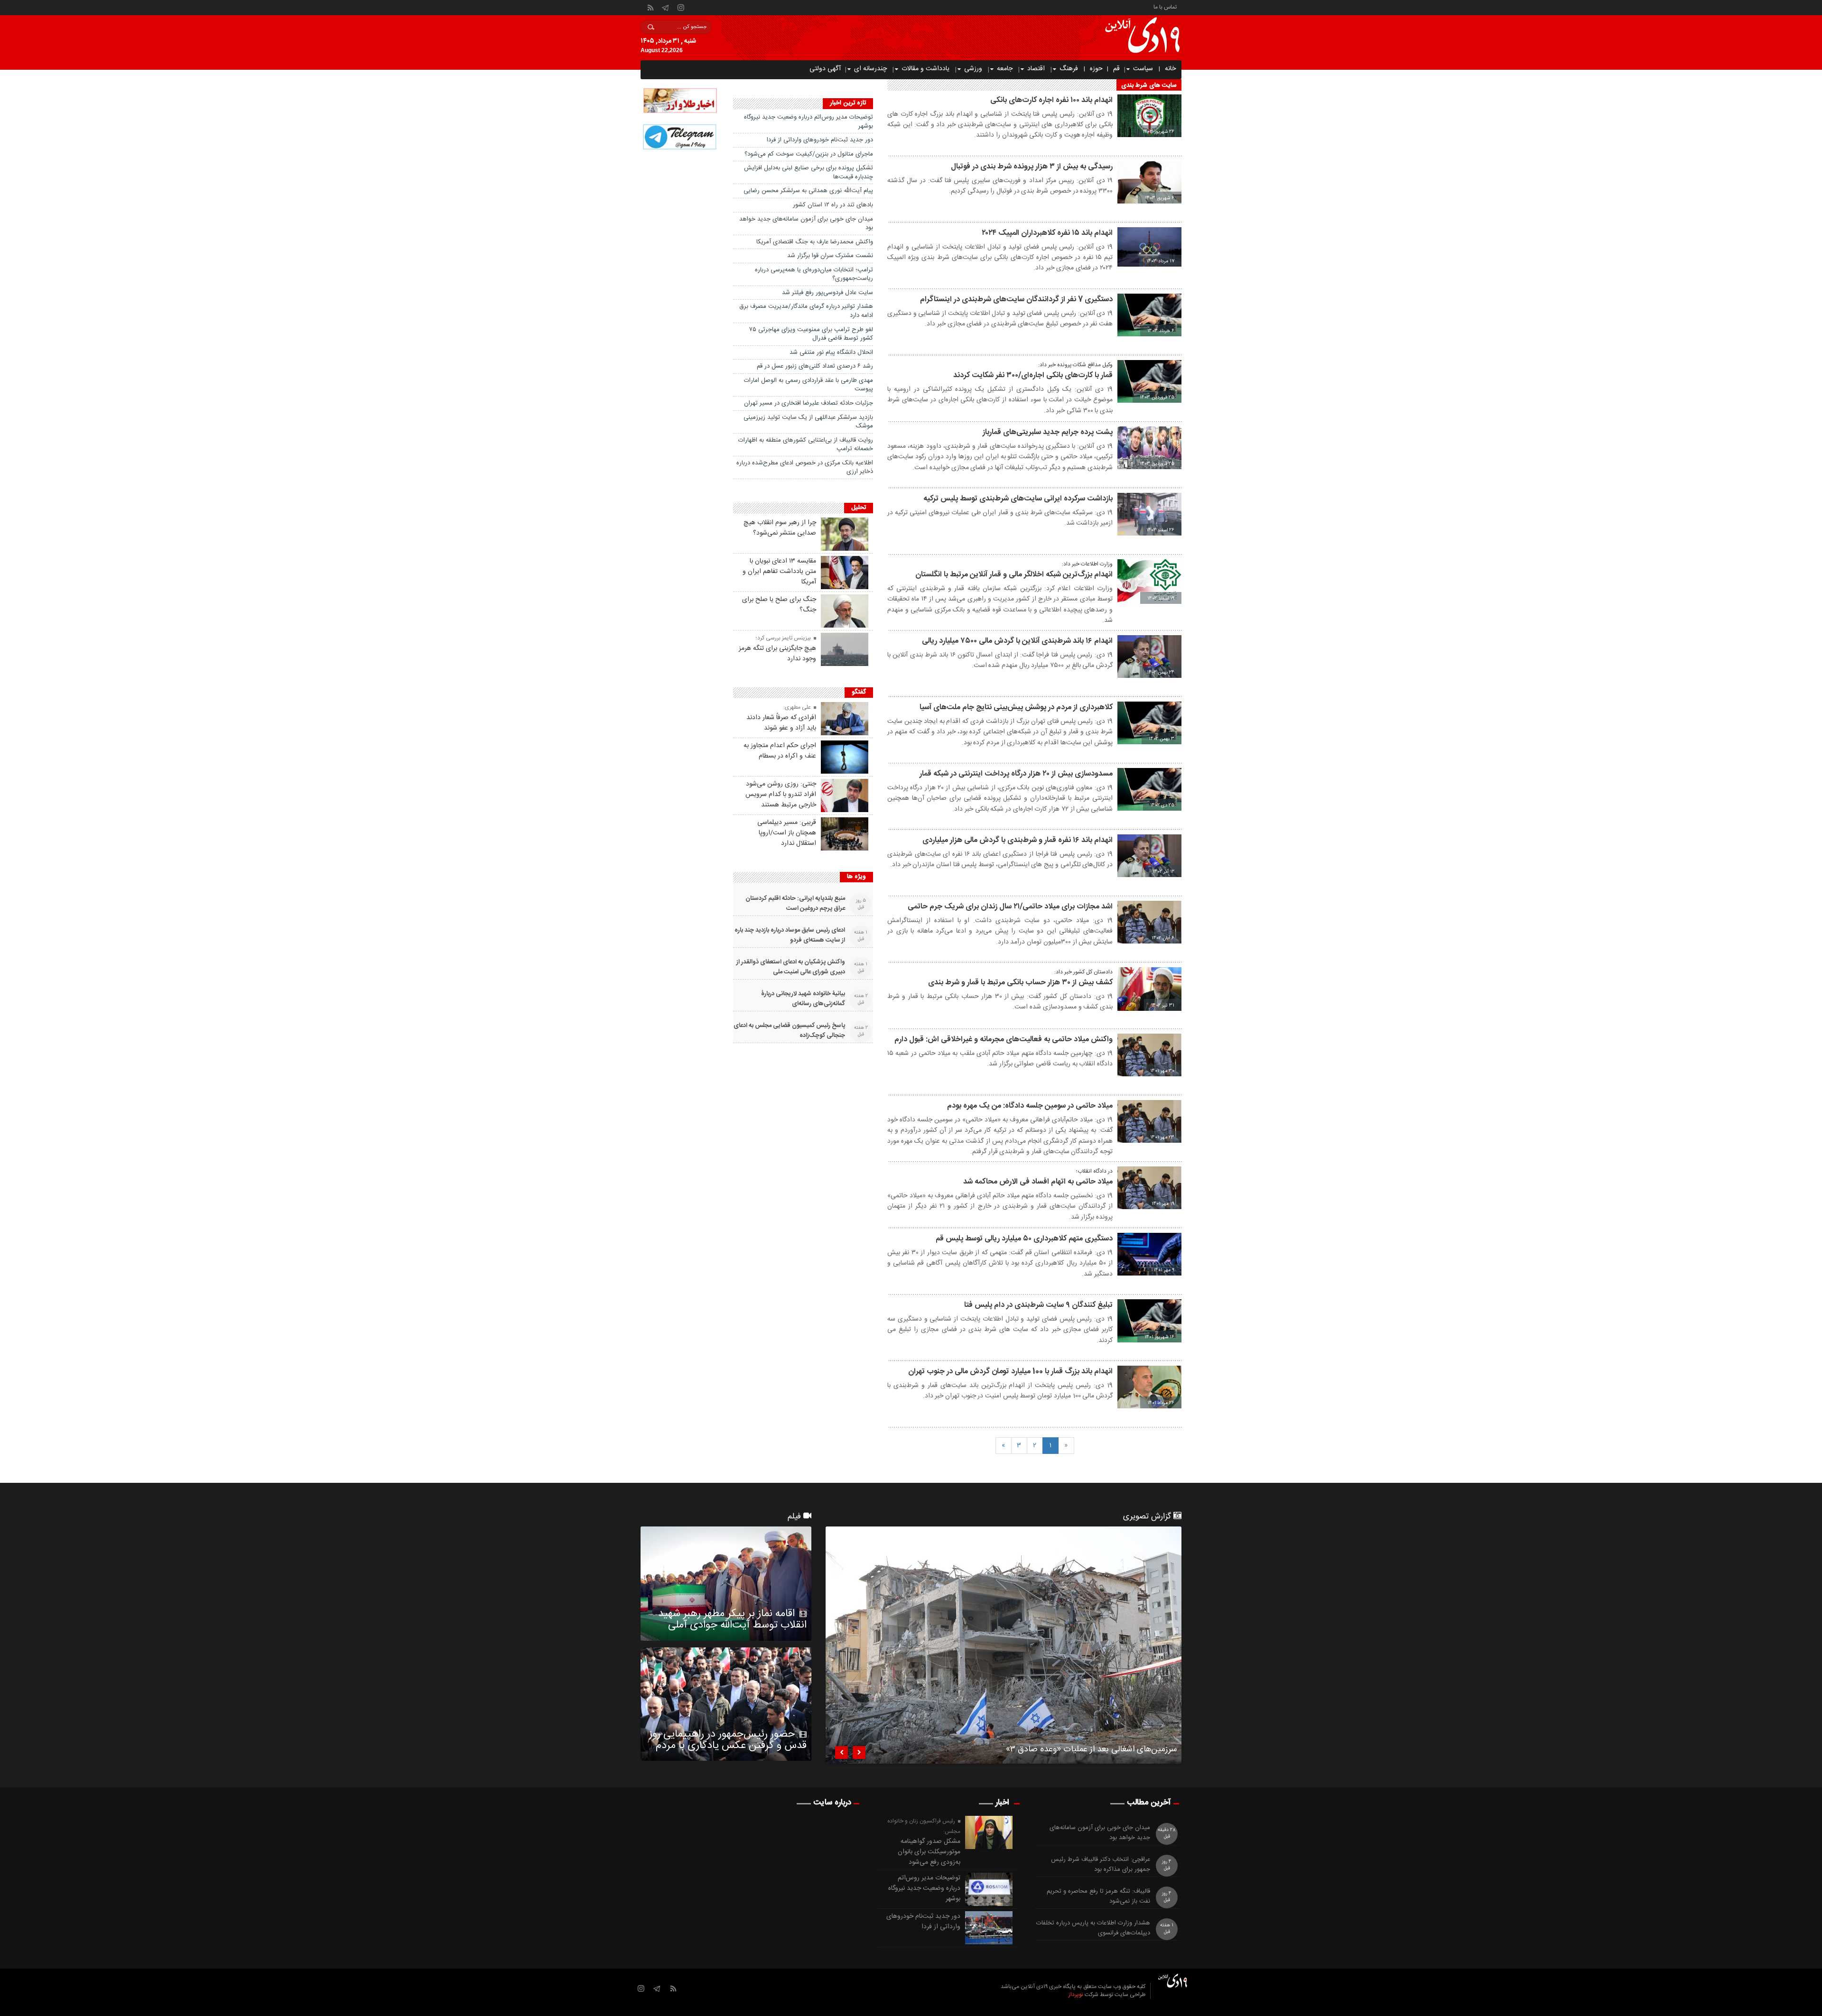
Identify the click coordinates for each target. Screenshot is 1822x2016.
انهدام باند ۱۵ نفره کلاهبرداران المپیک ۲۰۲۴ (1047, 233)
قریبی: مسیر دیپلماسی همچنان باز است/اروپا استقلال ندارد (787, 833)
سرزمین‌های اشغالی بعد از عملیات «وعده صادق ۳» (1091, 1751)
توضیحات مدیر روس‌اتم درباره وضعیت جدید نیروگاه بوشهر (809, 122)
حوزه (1096, 69)
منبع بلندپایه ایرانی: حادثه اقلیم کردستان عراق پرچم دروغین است (795, 904)
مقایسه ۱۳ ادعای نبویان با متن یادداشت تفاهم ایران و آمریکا (779, 572)
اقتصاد (1036, 69)
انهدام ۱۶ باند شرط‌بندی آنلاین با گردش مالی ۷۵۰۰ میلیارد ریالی (1017, 641)
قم (1116, 69)
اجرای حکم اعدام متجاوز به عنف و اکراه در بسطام (780, 751)
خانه (1170, 69)
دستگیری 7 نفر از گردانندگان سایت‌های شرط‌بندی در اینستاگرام (1016, 300)
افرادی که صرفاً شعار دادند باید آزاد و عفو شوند (781, 723)
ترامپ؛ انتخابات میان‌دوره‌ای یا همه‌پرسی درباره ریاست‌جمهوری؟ (814, 274)
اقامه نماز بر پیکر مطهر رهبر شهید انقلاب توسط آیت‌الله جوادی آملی (732, 1619)
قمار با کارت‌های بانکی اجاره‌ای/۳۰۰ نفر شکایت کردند (1033, 375)
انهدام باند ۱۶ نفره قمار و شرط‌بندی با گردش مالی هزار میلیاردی (1018, 840)
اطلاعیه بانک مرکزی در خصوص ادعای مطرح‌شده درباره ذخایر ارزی (805, 467)
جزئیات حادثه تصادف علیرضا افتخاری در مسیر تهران (809, 403)
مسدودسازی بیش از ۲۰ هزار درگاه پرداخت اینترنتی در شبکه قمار (1016, 774)
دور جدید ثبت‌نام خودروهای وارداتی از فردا (820, 140)
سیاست (1143, 69)
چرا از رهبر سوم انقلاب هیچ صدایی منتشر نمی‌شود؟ (780, 528)
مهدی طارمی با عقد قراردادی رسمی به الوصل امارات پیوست (809, 385)
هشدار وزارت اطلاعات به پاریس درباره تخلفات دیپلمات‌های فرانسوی (1093, 1928)
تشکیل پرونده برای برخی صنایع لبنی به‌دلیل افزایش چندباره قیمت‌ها (809, 172)
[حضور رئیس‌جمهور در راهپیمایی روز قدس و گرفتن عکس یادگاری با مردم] (726, 1704)
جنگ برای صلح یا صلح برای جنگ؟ (779, 605)
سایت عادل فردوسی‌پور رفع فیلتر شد (827, 293)
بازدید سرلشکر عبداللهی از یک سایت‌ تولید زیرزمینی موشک (808, 422)
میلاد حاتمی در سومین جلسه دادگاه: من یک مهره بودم (1030, 1106)
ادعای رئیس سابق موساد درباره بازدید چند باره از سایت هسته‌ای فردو (790, 935)
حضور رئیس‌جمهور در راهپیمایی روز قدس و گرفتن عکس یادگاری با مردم (728, 1740)
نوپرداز (1076, 1995)
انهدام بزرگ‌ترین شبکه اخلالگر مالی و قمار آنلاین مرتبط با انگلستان (1014, 575)
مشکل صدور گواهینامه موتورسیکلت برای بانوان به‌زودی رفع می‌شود (929, 1852)
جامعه (1005, 69)
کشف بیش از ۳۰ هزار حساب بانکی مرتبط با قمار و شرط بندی (1020, 983)
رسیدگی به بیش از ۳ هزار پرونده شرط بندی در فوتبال (1032, 167)
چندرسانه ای (870, 69)
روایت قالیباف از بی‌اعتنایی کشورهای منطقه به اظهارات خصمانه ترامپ (806, 445)
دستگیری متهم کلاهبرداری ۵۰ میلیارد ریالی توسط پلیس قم (1024, 1239)
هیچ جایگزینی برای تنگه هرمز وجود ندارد (777, 654)
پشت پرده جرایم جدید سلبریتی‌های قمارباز (1048, 432)
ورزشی (973, 69)
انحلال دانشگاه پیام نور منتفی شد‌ (831, 352)
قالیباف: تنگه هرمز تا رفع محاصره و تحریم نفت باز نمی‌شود (1098, 1896)
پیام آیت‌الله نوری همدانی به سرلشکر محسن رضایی (808, 191)
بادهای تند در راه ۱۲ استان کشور (833, 205)
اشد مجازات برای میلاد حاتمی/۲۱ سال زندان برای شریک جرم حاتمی (1010, 907)
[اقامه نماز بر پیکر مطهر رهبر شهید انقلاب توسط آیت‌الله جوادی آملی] (726, 1583)
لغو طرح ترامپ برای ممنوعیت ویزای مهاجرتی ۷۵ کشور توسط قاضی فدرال (811, 334)
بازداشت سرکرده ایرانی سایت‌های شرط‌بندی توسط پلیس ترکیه (1018, 499)
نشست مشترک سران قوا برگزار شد (830, 256)
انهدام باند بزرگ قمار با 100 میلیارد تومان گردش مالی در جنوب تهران (1010, 1372)
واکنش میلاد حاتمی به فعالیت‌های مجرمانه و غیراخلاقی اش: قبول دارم (1004, 1040)
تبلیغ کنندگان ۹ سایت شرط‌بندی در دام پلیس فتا (1038, 1305)
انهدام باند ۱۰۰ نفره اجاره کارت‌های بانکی (1051, 100)
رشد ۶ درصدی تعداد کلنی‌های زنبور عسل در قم (815, 366)
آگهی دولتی (825, 69)
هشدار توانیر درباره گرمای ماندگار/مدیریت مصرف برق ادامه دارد (806, 311)
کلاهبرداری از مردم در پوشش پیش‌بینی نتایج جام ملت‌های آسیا (1016, 707)
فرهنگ (1069, 69)
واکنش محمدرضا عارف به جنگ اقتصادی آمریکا (815, 242)
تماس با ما (1165, 6)
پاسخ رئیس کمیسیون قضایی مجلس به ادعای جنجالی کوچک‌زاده (789, 1031)
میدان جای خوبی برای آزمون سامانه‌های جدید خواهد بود (806, 224)
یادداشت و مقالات (925, 69)
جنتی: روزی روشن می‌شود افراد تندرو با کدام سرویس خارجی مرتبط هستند (781, 795)
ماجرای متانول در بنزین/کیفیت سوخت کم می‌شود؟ (809, 154)
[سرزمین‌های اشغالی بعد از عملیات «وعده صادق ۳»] (1004, 1645)
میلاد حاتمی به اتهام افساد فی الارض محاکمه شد (1038, 1182)
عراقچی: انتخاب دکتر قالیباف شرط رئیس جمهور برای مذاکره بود (1101, 1865)
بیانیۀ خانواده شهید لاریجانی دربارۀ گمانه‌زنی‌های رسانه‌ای (803, 999)
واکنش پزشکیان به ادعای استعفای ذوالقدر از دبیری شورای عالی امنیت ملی (791, 967)
